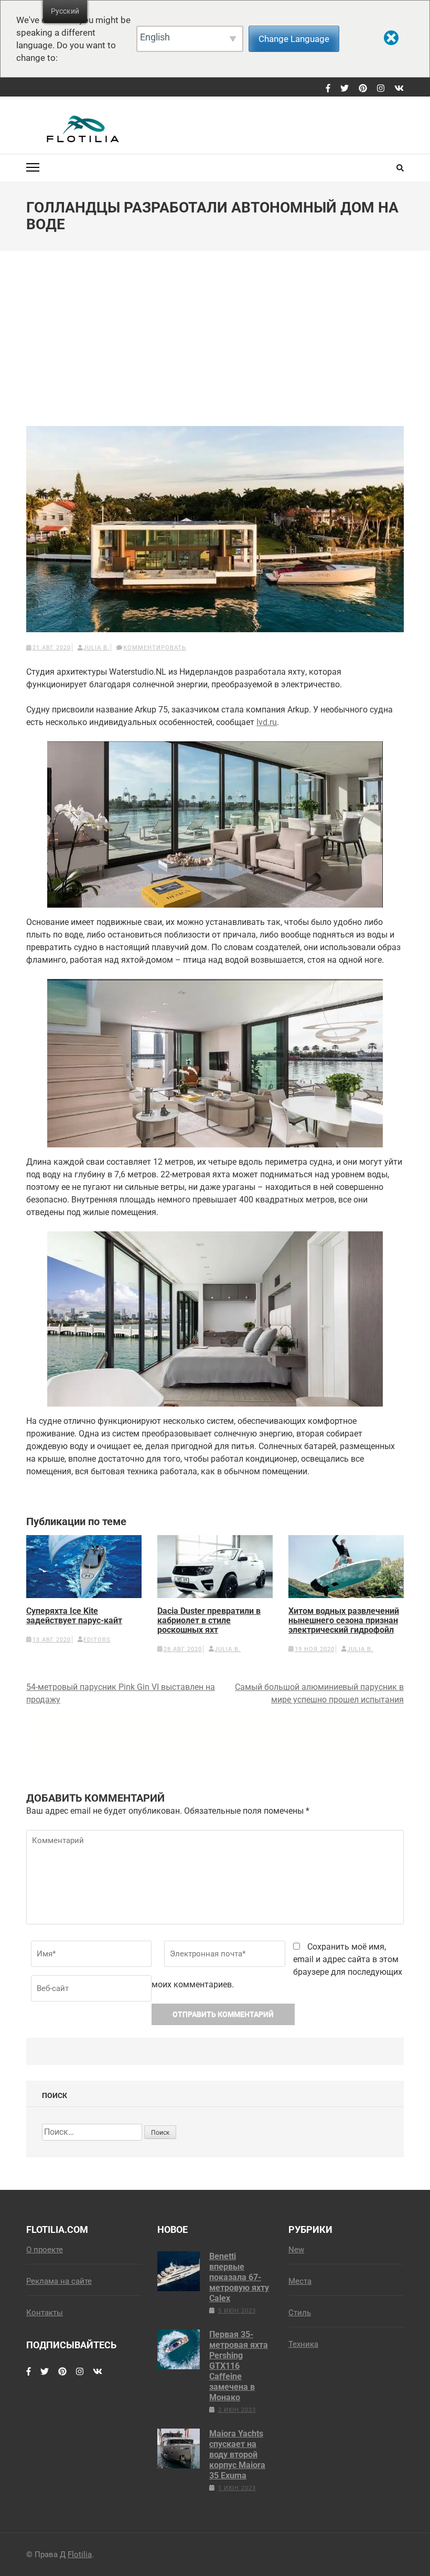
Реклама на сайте (59, 2281)
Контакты (45, 2313)
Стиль (300, 2313)
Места (300, 2281)
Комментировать (155, 648)
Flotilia (80, 2554)
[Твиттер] (345, 89)
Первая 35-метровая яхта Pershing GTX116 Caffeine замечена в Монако (239, 2366)
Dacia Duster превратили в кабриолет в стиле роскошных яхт (209, 1621)
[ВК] (399, 89)
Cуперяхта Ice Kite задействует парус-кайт (74, 1616)
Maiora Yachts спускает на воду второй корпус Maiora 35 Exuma (237, 2455)
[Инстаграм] (381, 89)
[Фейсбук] (328, 89)
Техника (303, 2344)
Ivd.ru (267, 722)
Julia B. (96, 648)
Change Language (294, 39)
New (296, 2250)
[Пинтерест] (363, 89)
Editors (97, 1640)
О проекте (45, 2250)
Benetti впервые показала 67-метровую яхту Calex (239, 2277)
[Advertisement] (215, 346)
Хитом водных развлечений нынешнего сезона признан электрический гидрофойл (344, 1621)
